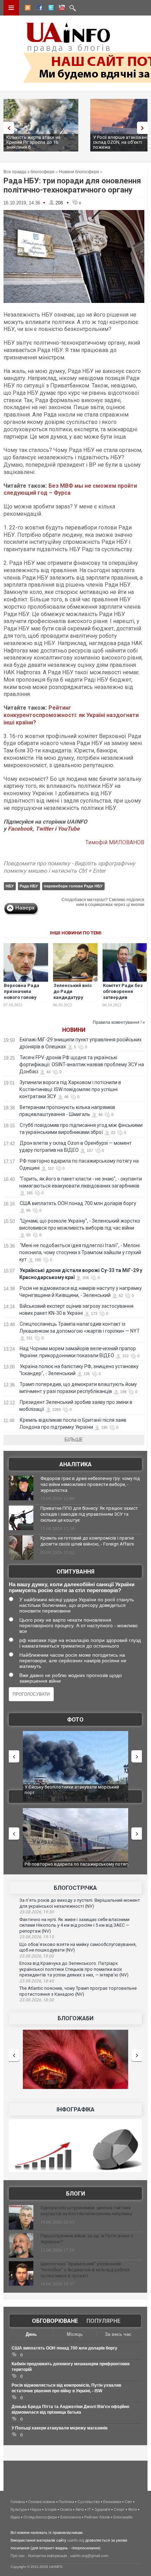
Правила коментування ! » (119, 1022)
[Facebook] (38, 9)
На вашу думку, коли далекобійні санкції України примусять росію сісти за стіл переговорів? (72, 1587)
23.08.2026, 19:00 (37, 1956)
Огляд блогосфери (40, 2517)
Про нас (18, 2556)
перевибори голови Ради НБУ (73, 886)
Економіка (112, 2502)
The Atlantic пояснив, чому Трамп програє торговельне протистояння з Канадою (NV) (78, 1991)
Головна (18, 2502)
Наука (36, 2509)
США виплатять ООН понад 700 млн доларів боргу (78, 1203)
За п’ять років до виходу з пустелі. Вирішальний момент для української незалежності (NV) (80, 1903)
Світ (128, 2502)
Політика (66, 2502)
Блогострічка (75, 1888)
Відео (15, 2517)
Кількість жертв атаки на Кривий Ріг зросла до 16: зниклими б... (33, 142)
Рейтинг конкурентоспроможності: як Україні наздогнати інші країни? (71, 715)
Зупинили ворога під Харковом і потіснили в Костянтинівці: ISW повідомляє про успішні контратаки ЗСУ (70, 1089)
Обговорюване (55, 2321)
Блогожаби (75, 2018)
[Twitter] (50, 9)
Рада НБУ (29, 886)
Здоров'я (102, 2509)
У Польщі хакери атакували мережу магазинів (60, 2428)
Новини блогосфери (79, 172)
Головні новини (42, 2502)
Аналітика (75, 1464)
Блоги (75, 2194)
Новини (74, 1030)
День (31, 2334)
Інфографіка (75, 2110)
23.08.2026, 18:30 (37, 2000)
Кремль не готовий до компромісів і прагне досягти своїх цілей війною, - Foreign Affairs (87, 1541)
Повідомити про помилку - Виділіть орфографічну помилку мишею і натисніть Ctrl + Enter (69, 867)
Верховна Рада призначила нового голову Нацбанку (22, 994)
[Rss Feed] (27, 9)
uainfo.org (76, 2540)
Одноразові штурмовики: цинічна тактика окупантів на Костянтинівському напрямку (86, 2211)
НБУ (10, 886)
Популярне (103, 2321)
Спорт (119, 2509)
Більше (74, 1440)
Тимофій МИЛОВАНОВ (115, 842)
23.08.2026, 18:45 (37, 1981)
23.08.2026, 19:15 (37, 1937)
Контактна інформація (48, 2556)
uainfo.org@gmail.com (89, 2556)
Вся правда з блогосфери (29, 172)
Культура (19, 2509)
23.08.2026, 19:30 (37, 1912)
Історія (51, 2509)
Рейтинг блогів (97, 2517)
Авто (80, 2509)
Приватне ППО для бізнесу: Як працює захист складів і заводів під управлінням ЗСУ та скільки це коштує (89, 1514)
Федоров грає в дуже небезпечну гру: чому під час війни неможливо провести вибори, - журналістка (90, 1484)
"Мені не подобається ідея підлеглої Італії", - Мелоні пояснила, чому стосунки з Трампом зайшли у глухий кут (80, 1252)
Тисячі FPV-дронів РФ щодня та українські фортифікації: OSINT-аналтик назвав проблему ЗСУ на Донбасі (82, 1064)
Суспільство (89, 2502)
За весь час (118, 2334)
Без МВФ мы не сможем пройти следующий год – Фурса (70, 489)
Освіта (66, 2509)
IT (89, 2509)
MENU (11, 8)
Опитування (75, 1572)
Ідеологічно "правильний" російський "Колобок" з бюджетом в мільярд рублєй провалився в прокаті (85, 2270)
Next (144, 128)
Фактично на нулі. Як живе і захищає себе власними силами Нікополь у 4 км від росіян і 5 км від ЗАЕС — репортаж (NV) (74, 1925)
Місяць (75, 2334)
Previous (7, 128)
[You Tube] (61, 9)
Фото (75, 1720)
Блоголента (71, 2517)
